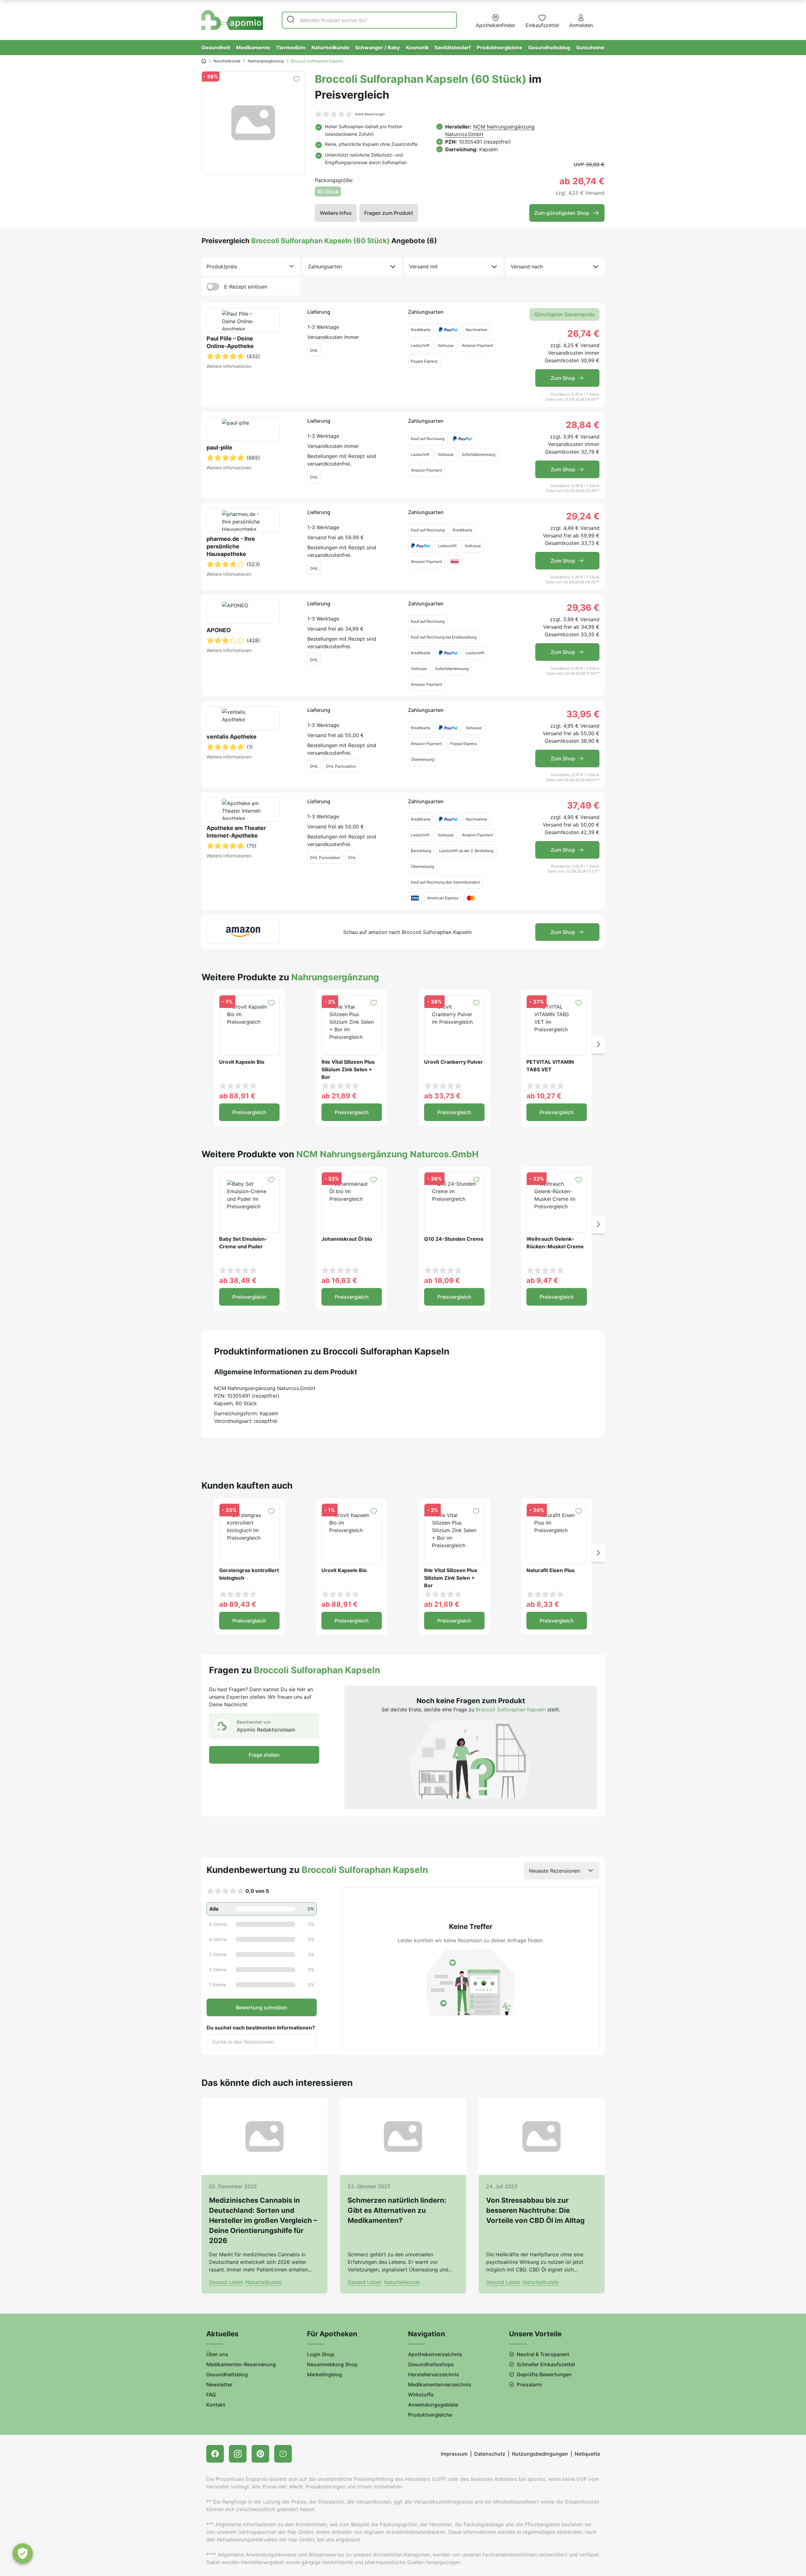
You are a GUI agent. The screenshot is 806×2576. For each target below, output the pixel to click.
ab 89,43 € (238, 1604)
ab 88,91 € (237, 1096)
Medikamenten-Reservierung (241, 2364)
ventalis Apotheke (232, 737)
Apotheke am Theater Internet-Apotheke (236, 832)
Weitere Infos (336, 213)
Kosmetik (417, 48)
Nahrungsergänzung (266, 61)
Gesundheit (216, 48)
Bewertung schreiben (262, 2007)
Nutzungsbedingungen (540, 2454)
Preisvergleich (249, 1112)
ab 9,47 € (542, 1280)
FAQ (211, 2395)
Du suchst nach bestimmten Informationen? (261, 2028)
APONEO (219, 630)
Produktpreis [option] (222, 266)
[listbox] (251, 266)
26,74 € (583, 334)
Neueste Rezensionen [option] (554, 1871)
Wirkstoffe (421, 2395)
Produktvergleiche (499, 48)
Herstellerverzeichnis (434, 2374)
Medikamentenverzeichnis (440, 2384)
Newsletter (219, 2384)
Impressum (454, 2454)
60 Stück (328, 192)
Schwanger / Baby (377, 48)
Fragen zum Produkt (389, 213)
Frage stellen (264, 1755)
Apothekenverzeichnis (435, 2354)
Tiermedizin (291, 48)
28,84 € (583, 425)
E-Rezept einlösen (246, 287)
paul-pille (219, 447)
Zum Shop (563, 378)
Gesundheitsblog (549, 48)
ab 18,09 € (442, 1280)
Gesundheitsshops (431, 2364)
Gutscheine (590, 48)
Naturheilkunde (330, 48)
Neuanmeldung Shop (332, 2364)
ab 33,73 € (442, 1096)
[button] (598, 1044)
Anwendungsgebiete (433, 2405)
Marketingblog (324, 2374)
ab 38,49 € (238, 1280)
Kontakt (216, 2405)
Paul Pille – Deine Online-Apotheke (230, 342)
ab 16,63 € (339, 1280)
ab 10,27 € (544, 1096)
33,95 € (583, 714)
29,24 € (583, 516)
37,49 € (583, 805)
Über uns (217, 2354)
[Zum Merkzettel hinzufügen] (296, 79)
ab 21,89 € (339, 1096)
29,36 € (583, 608)
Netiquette (587, 2454)
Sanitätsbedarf (453, 48)
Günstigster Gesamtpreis (565, 314)
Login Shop (321, 2354)
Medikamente (253, 48)
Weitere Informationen (229, 366)
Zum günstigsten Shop (562, 213)
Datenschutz (490, 2454)
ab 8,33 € (543, 1604)
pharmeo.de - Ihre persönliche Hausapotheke (231, 546)
